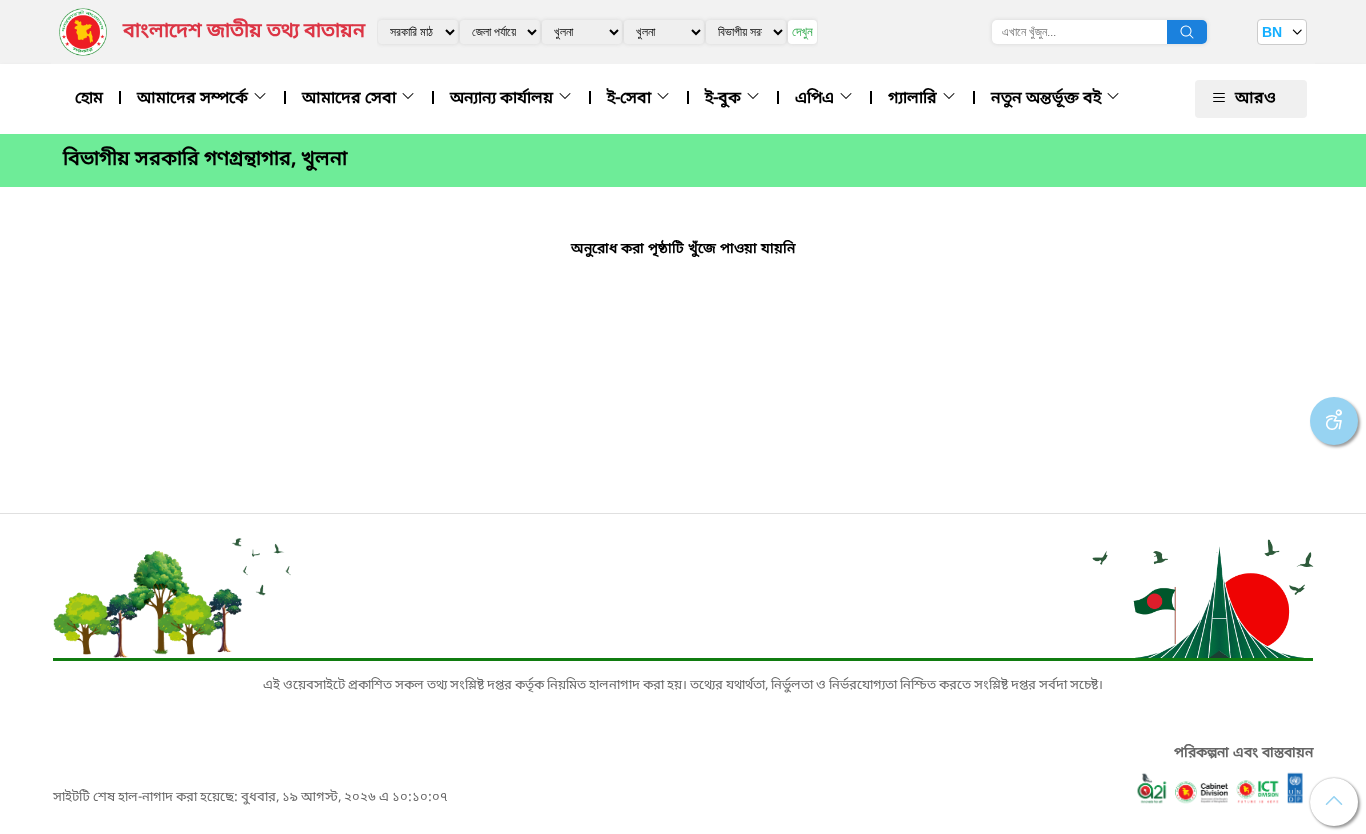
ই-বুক (725, 99)
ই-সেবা (631, 99)
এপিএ (816, 99)
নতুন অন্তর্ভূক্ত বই (1048, 99)
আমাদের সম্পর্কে (194, 99)
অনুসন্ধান (1187, 32)
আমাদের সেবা (351, 99)
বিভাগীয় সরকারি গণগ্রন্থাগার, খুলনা (205, 160)
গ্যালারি (914, 99)
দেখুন (802, 31)
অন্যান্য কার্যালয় (503, 99)
